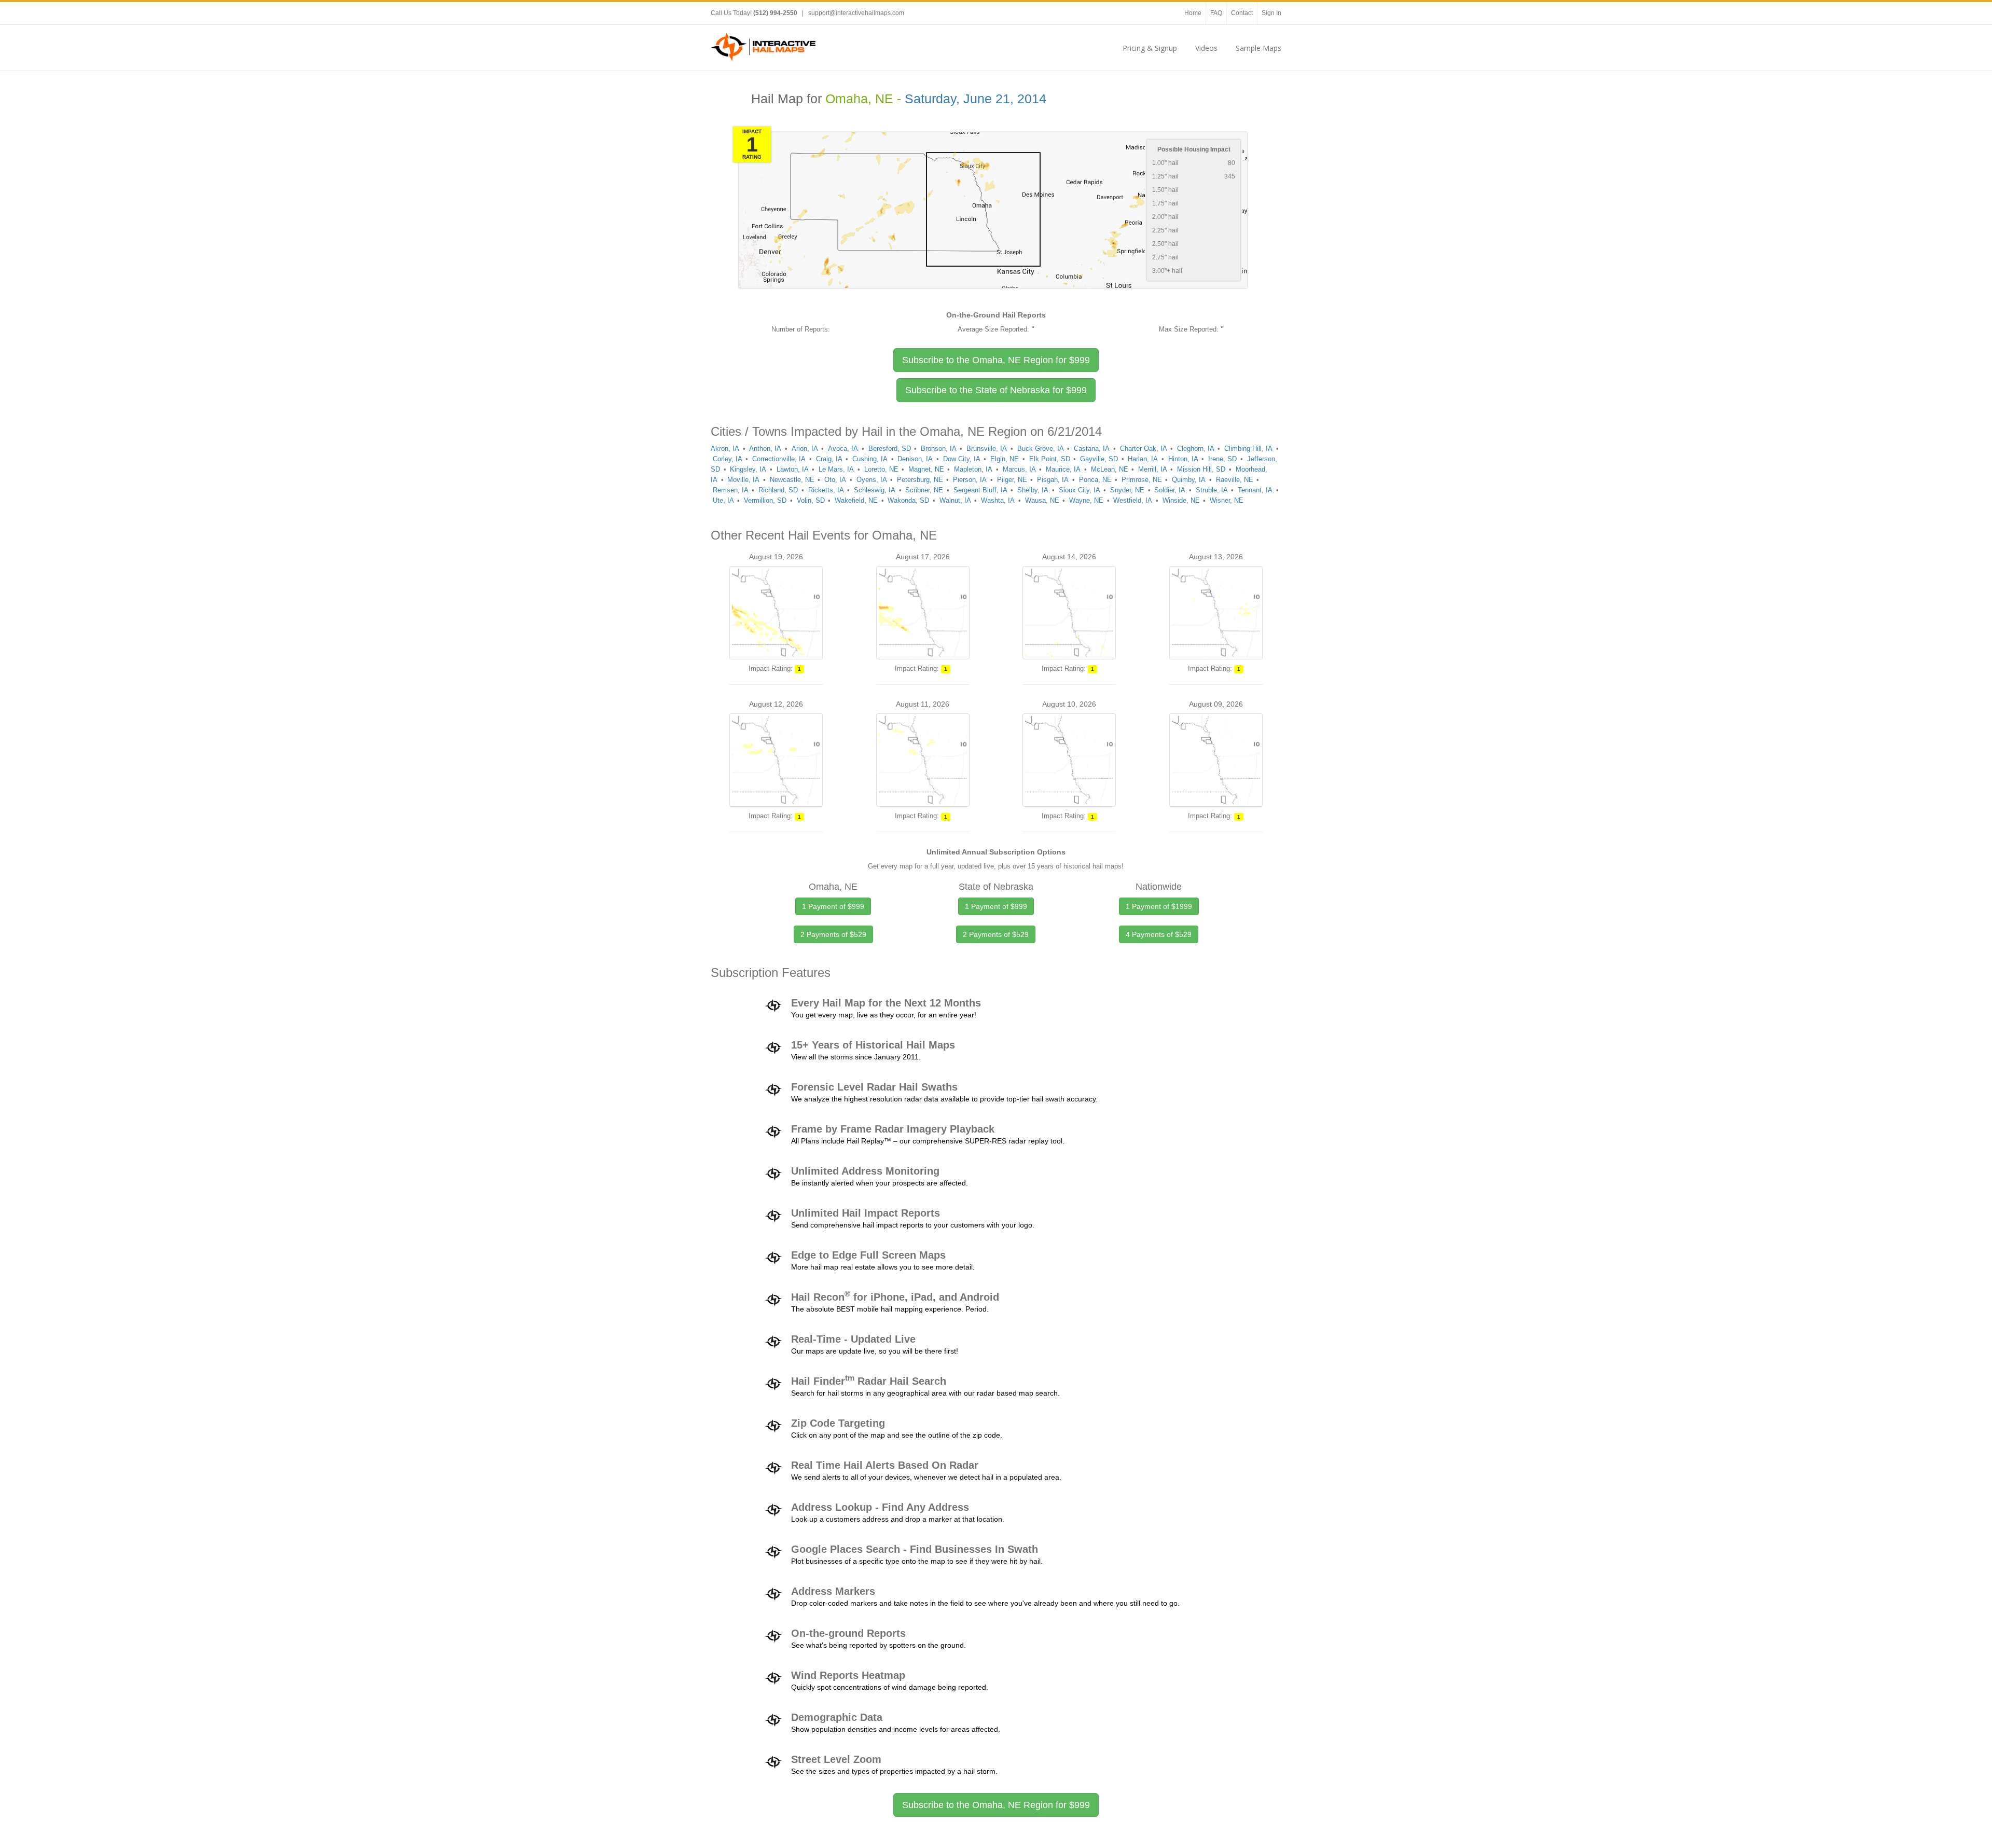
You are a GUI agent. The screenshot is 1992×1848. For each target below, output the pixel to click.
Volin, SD (811, 500)
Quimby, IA (1189, 480)
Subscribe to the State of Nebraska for (996, 390)
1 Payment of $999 (833, 906)
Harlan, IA (1143, 459)
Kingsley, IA (748, 469)
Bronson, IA (939, 449)
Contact (1242, 13)
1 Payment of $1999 (1159, 906)
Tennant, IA (1255, 490)
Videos (1206, 48)
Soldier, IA (1170, 490)
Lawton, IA (793, 469)
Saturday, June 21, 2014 (976, 99)
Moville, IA (743, 480)
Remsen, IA (731, 490)
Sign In (1271, 13)
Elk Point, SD (1050, 459)
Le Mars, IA (836, 469)
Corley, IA (728, 459)
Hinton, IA (1183, 459)
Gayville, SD (1099, 459)
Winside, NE (1181, 500)
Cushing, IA (870, 459)
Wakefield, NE (856, 500)
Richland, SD (778, 490)
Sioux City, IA (1080, 490)
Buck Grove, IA (1041, 449)
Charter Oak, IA (1144, 449)
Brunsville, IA (987, 449)
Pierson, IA (970, 480)
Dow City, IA (962, 459)
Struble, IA (1212, 490)
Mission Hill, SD (1201, 469)
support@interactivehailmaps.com (856, 13)
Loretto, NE (881, 469)
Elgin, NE (1005, 459)
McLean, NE (1110, 469)
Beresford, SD (890, 449)
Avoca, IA (843, 449)
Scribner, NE (924, 490)
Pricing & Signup (1150, 48)
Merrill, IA (1153, 469)
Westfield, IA (1133, 500)
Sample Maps (1258, 48)
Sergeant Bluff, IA (980, 490)
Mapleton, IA (973, 469)
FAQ (1216, 13)
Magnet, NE (926, 469)
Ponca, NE (1095, 480)
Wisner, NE (1227, 500)
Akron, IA (725, 449)
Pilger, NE (1012, 480)
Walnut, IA (955, 500)
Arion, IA (805, 449)
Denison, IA (915, 459)
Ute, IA (723, 500)
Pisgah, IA (1053, 480)
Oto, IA (835, 480)
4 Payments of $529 (1159, 934)
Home (1193, 13)
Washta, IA (998, 500)
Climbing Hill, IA (1248, 449)
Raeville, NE (1235, 480)
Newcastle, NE (792, 480)
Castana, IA (1092, 449)
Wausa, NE (1042, 500)
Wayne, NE (1086, 500)
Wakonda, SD (908, 500)
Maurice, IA (1063, 469)
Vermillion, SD (765, 500)
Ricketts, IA (826, 490)
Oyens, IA (872, 480)
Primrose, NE (1142, 480)
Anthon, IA (765, 449)
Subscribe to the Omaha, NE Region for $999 (996, 1805)
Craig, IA (829, 459)
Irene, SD (1222, 459)
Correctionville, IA (779, 459)
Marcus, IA (1019, 469)
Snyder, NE (1127, 490)
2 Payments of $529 (833, 934)
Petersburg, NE (920, 480)
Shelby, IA (1033, 490)
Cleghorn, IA (1196, 449)
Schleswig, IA (875, 490)
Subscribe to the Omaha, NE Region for (996, 360)
